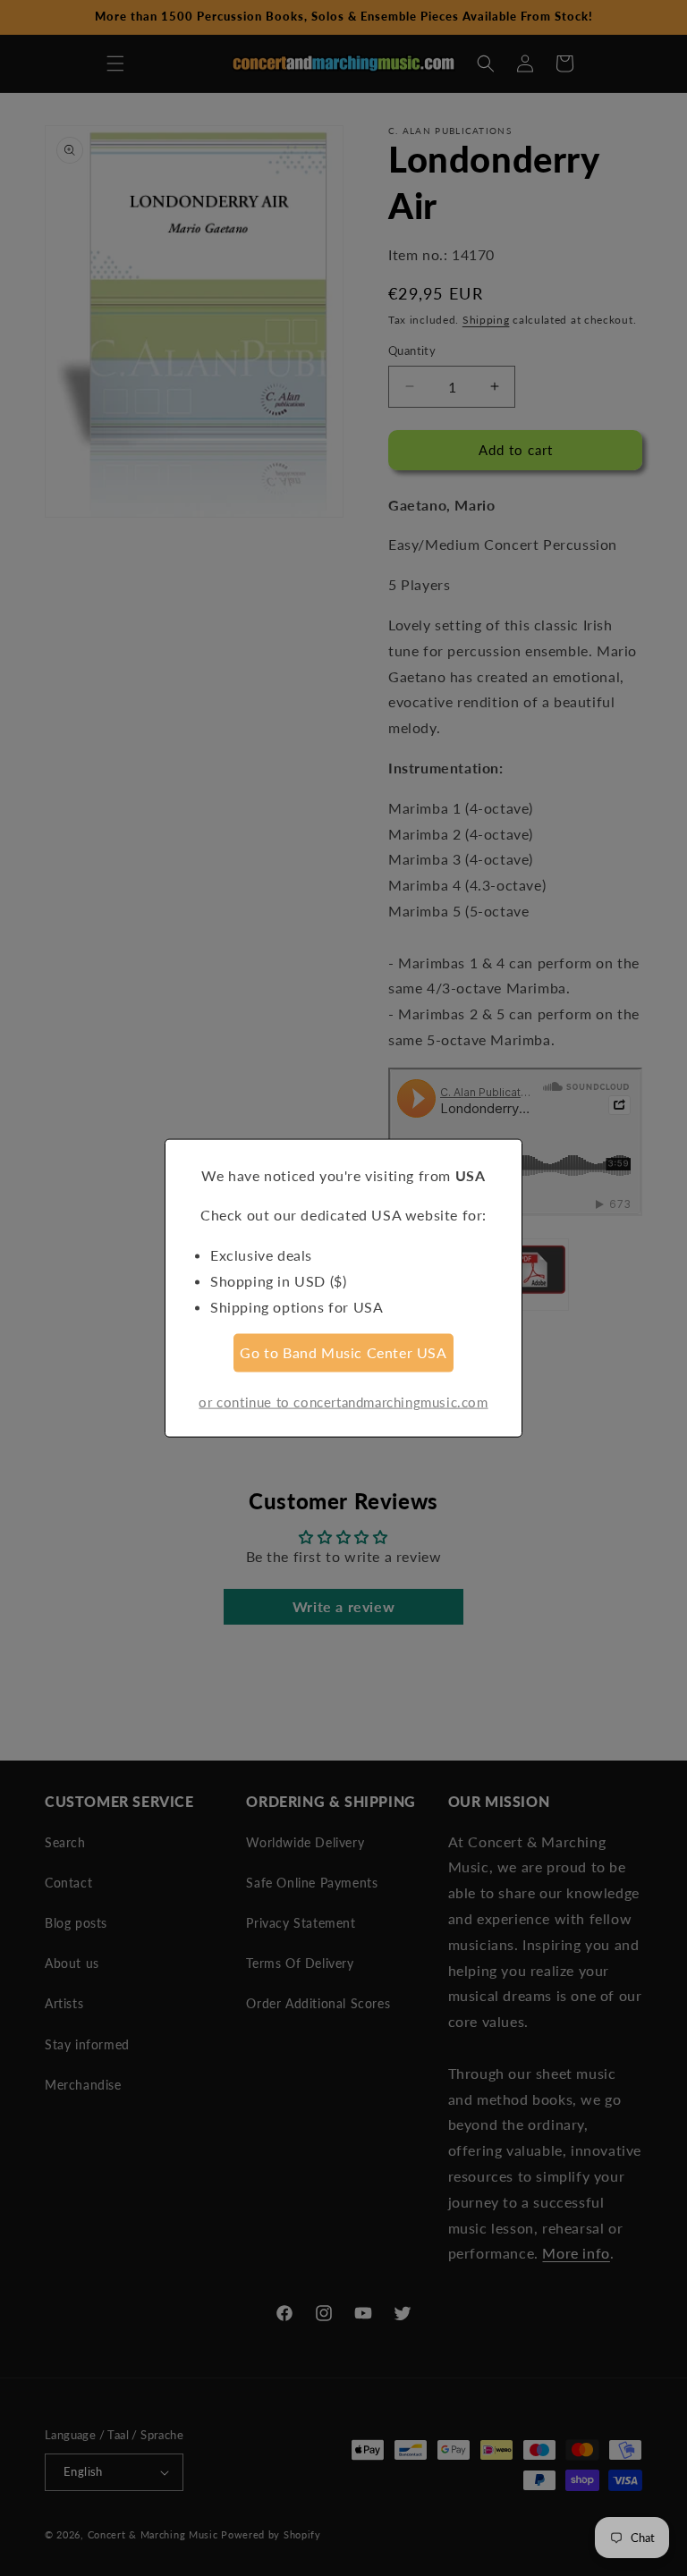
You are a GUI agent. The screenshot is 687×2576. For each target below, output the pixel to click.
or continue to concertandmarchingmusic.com (343, 1402)
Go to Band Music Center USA (343, 1352)
